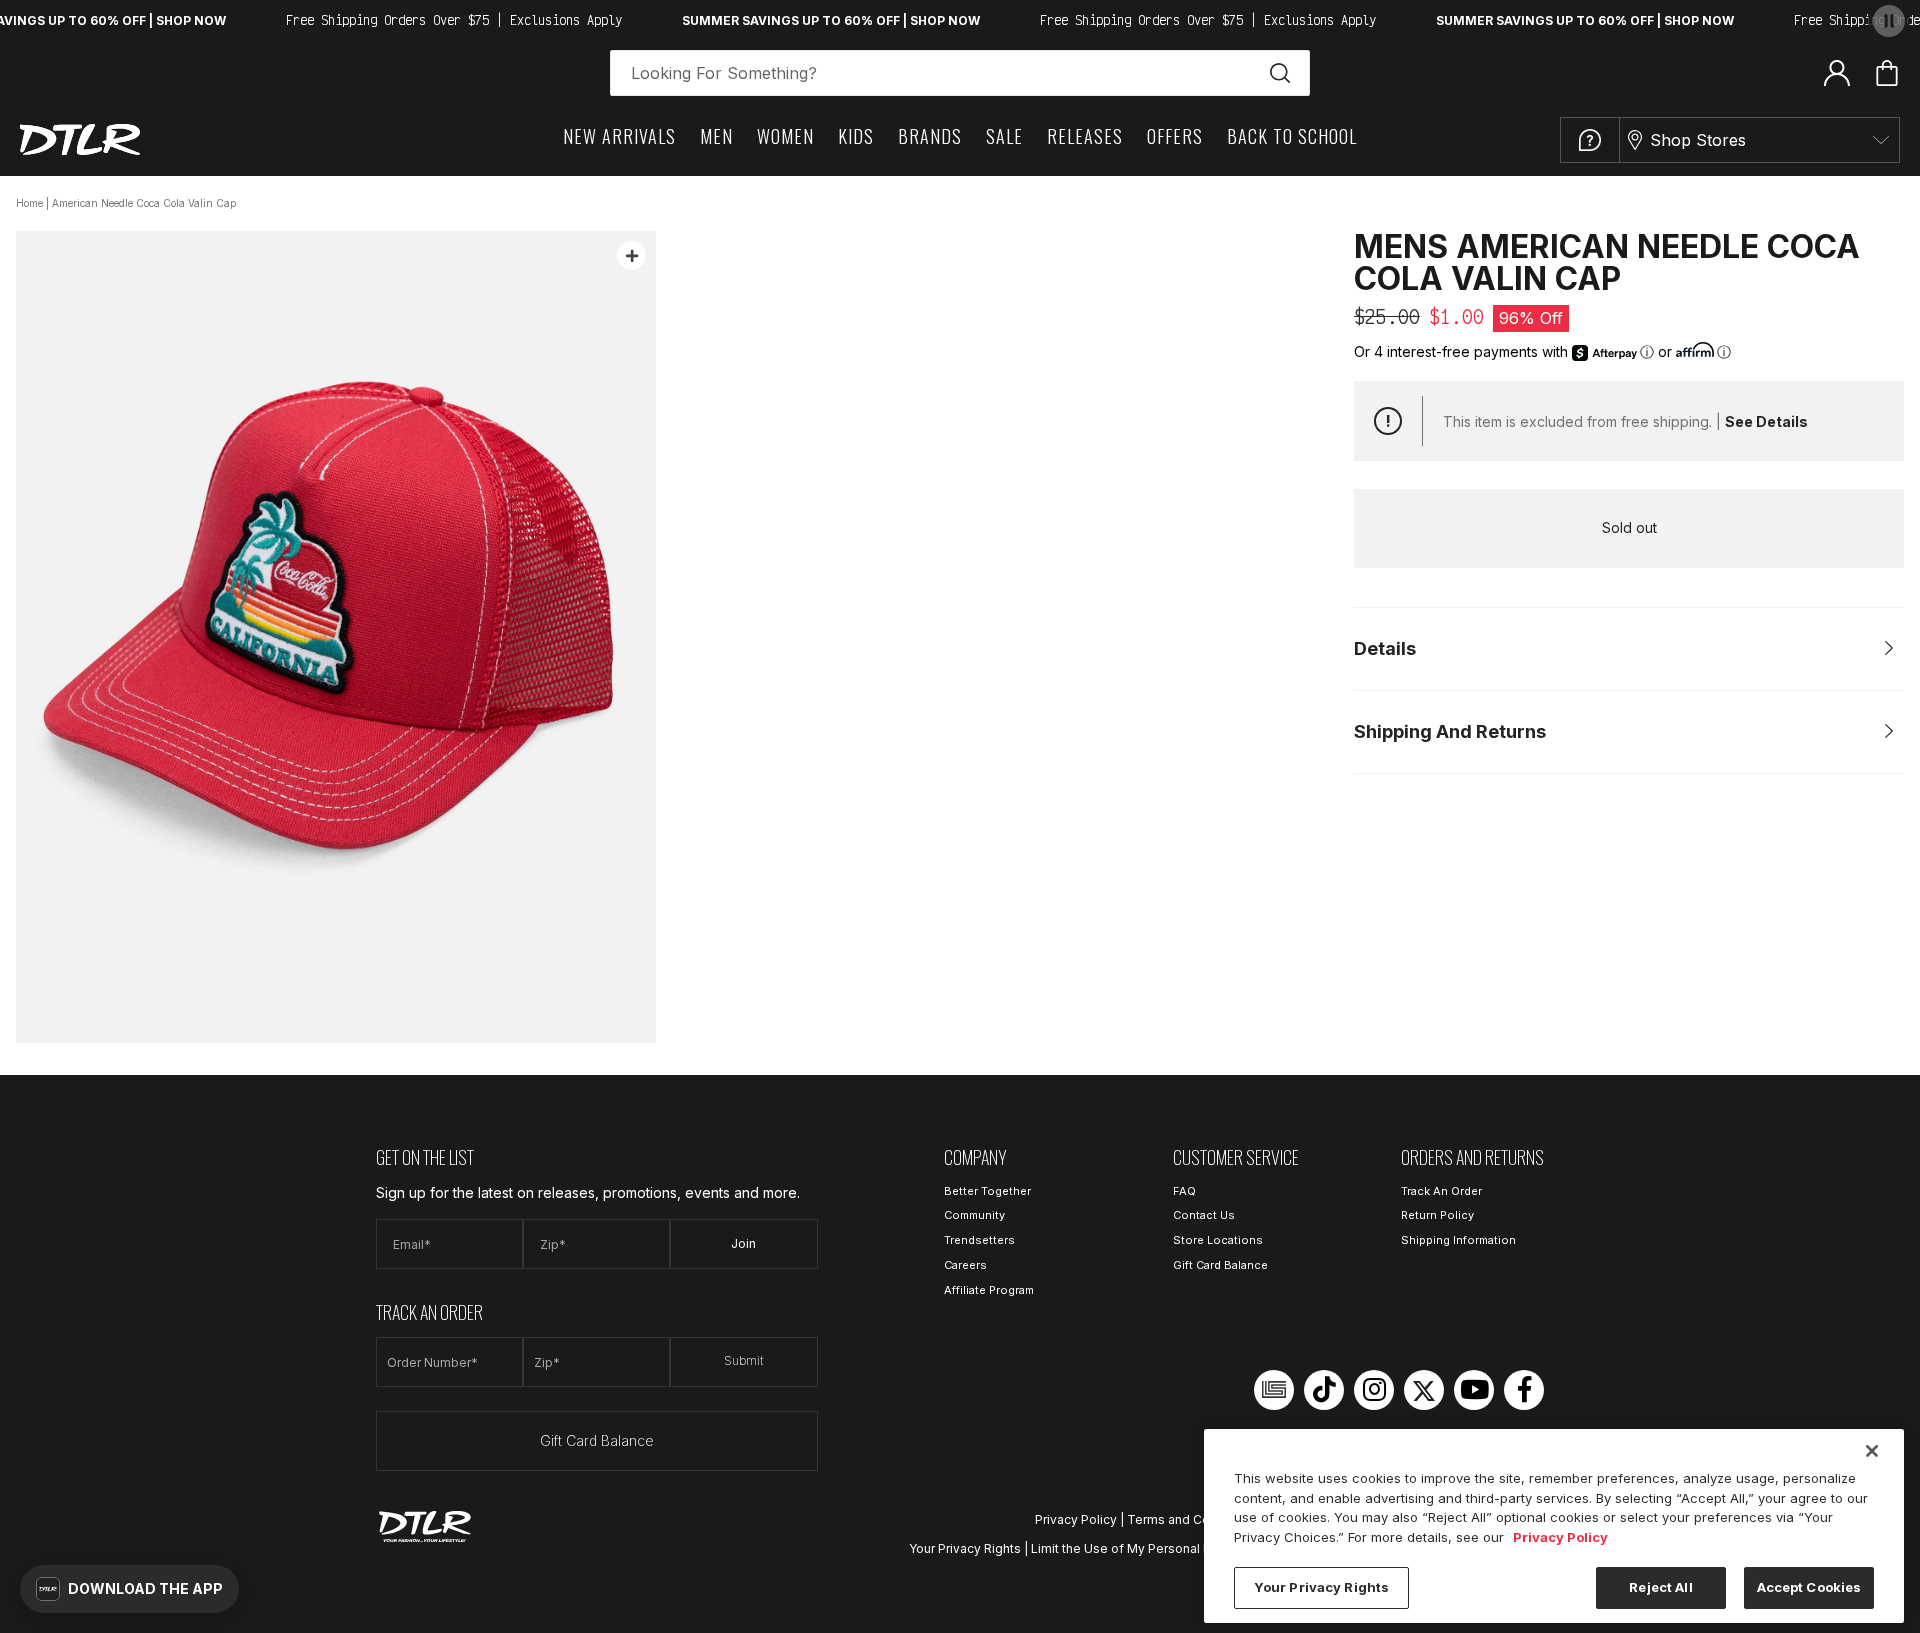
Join (743, 1243)
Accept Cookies (1809, 1587)
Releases (1085, 136)
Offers (1175, 136)
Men (716, 136)
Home (29, 203)
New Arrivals (619, 136)
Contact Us (1204, 1215)
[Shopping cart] (1887, 73)
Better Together (987, 1191)
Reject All (1660, 1587)
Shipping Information (1458, 1240)
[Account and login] (1837, 72)
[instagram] (1374, 1390)
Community (974, 1215)
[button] (129, 1589)
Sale (1004, 136)
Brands (930, 136)
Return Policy (1437, 1215)
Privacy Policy (1076, 1519)
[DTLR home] (80, 139)
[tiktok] (1324, 1390)
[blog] (1274, 1390)
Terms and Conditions (1192, 1519)
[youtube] (1474, 1390)
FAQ (1184, 1191)
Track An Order (1441, 1191)
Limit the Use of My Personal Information (1150, 1548)
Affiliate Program (989, 1290)
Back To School (1292, 136)
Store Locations (1218, 1240)
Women (785, 136)
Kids (856, 136)
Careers (965, 1265)
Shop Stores (1698, 140)
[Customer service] (1590, 140)
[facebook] (1524, 1390)
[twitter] (1424, 1390)
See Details (1766, 421)
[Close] (1872, 1451)
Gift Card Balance (597, 1440)
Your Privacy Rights (965, 1548)
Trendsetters (979, 1240)
